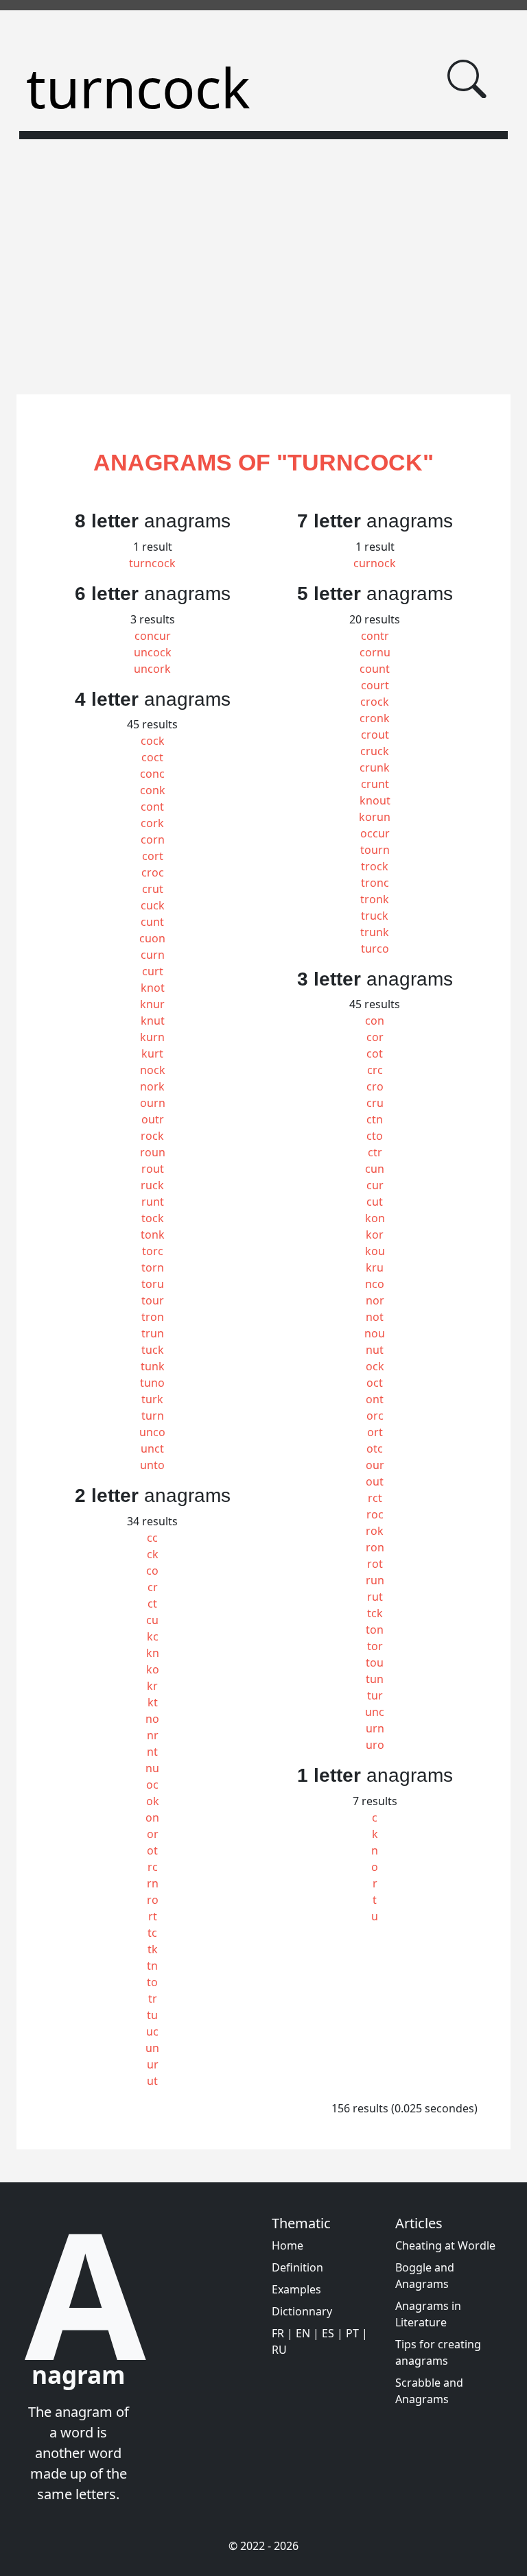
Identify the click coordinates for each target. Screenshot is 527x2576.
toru (153, 1284)
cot (375, 1053)
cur (375, 1185)
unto (152, 1465)
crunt (375, 784)
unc (375, 1712)
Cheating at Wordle (445, 2245)
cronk (375, 718)
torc (153, 1251)
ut (152, 2081)
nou (375, 1333)
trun (153, 1333)
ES (328, 2333)
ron (375, 1547)
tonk (153, 1235)
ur (153, 2064)
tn (152, 1966)
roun (153, 1152)
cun (375, 1169)
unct (152, 1448)
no (152, 1719)
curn (153, 955)
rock (152, 1136)
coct (152, 757)
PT (352, 2333)
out (375, 1481)
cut (375, 1202)
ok (153, 1801)
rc (153, 1867)
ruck (152, 1185)
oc (152, 1785)
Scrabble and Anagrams (429, 2391)
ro (153, 1900)
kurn (152, 1037)
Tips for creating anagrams (438, 2352)
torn (153, 1267)
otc (375, 1448)
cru (375, 1103)
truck (375, 916)
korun (375, 817)
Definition (297, 2267)
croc (153, 872)
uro (375, 1745)
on (152, 1817)
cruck (375, 751)
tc (152, 1933)
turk (152, 1399)
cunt (152, 922)
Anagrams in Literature (428, 2314)
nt (152, 1752)
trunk (375, 932)
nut (375, 1350)
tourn (375, 850)
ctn (375, 1119)
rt (153, 1916)
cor (375, 1037)
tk (153, 1949)
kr (152, 1686)
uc (152, 2031)
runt (153, 1202)
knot (153, 988)
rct (375, 1498)
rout (153, 1169)
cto (375, 1136)
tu (152, 2015)
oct (375, 1383)
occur (375, 833)
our (375, 1465)
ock (375, 1366)
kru (375, 1267)
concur (153, 636)
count (375, 669)
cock (153, 741)
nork (152, 1086)
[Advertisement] (263, 259)
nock (153, 1070)
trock (375, 866)
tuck (153, 1350)
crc (375, 1070)
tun (375, 1679)
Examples (296, 2289)
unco (152, 1432)
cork (152, 823)
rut (375, 1597)
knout (375, 800)
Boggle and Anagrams (425, 2276)
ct (152, 1603)
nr (153, 1735)
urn (375, 1728)
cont (152, 807)
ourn (153, 1103)
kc (153, 1636)
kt (153, 1702)
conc (152, 774)
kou (375, 1251)
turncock (152, 563)
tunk (153, 1366)
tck (375, 1613)
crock (375, 702)
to (152, 1982)
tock (153, 1218)
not (375, 1317)
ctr (375, 1152)
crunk (375, 767)
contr (375, 636)
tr (153, 1999)
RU (279, 2350)
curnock (375, 563)
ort (375, 1432)
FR (278, 2333)
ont (375, 1399)
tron (153, 1317)
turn (153, 1416)
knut (153, 1021)
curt (153, 971)
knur (152, 1004)
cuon (152, 938)
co (152, 1571)
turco (375, 949)
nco (375, 1284)
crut (153, 889)
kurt (152, 1053)
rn (153, 1883)
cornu (375, 652)
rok (375, 1531)
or (153, 1834)
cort (153, 856)
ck (153, 1554)
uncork (152, 669)
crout (375, 735)
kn (153, 1653)
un (152, 2048)
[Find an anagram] (467, 79)
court (375, 685)
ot (152, 1850)
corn (153, 839)
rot (375, 1564)
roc (375, 1514)
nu (152, 1768)
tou (375, 1662)
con (375, 1021)
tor (375, 1646)
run (375, 1580)
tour (153, 1300)
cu (152, 1620)
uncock (153, 652)
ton (375, 1630)
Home (288, 2245)
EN (303, 2333)
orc (375, 1416)
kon (375, 1218)
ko (153, 1669)
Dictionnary (302, 2311)
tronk (375, 899)
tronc (375, 883)
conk (153, 790)
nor (375, 1300)
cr (153, 1587)
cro (375, 1086)
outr (153, 1119)
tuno (152, 1383)
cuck (153, 905)
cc (152, 1538)
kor (375, 1235)
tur (375, 1695)
